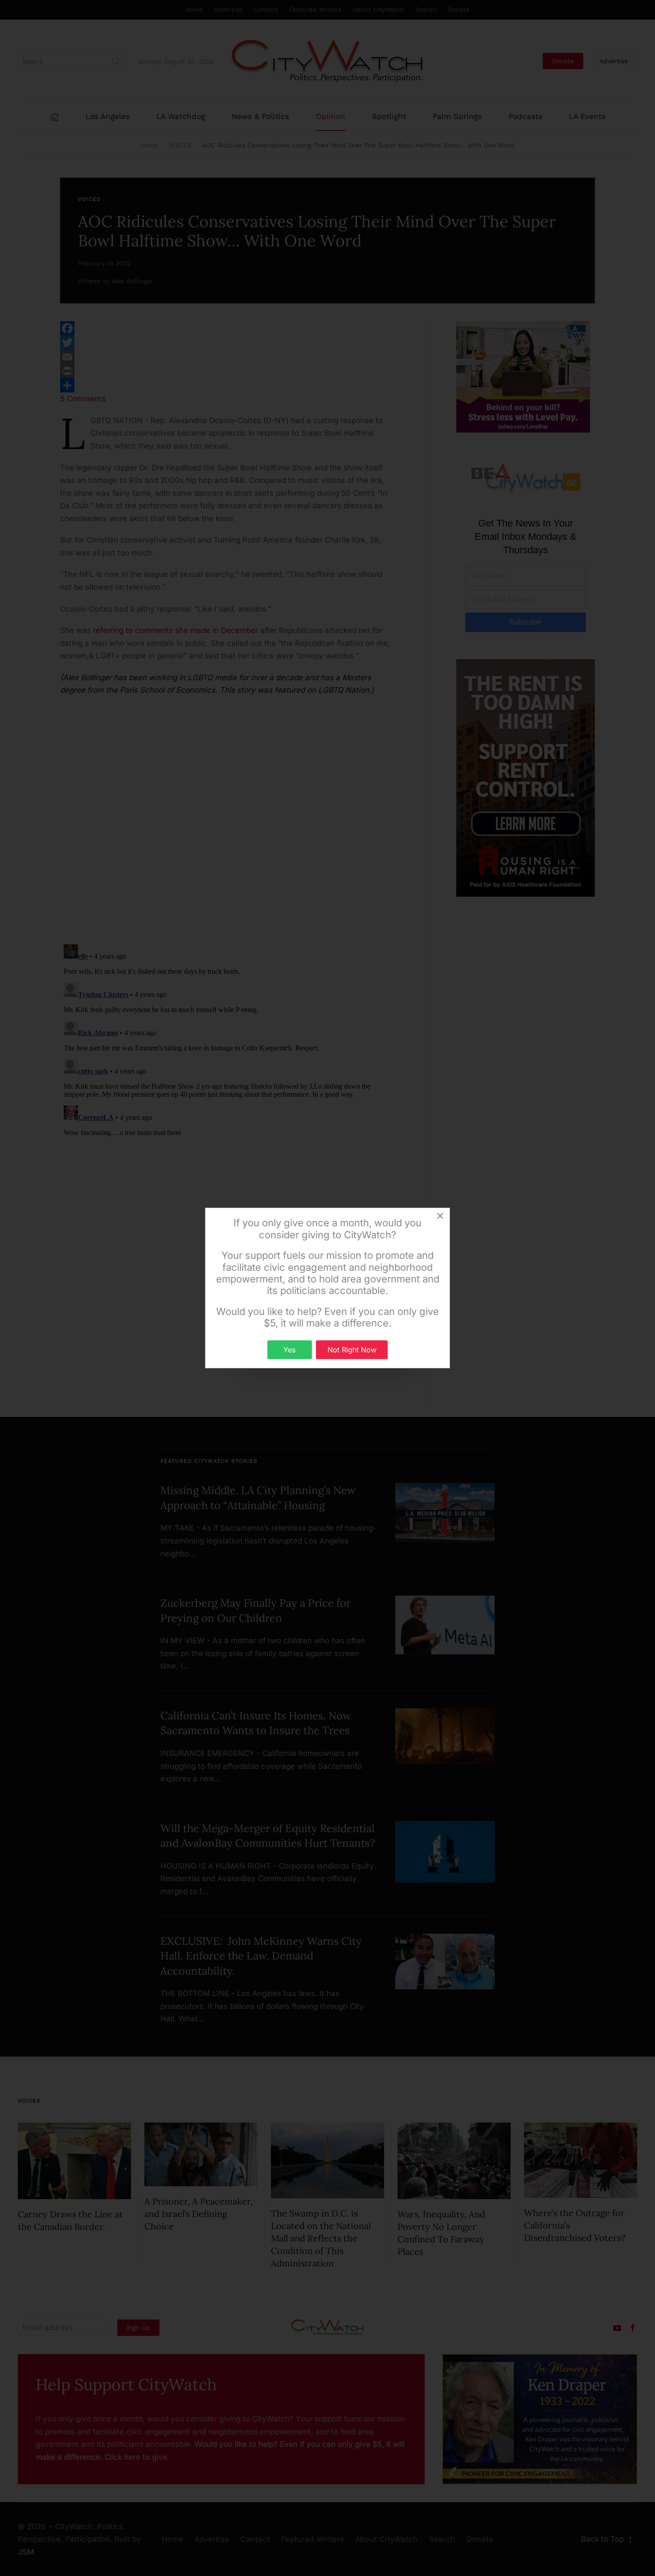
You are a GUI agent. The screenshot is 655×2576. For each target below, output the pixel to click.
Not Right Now (352, 1350)
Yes (289, 1350)
